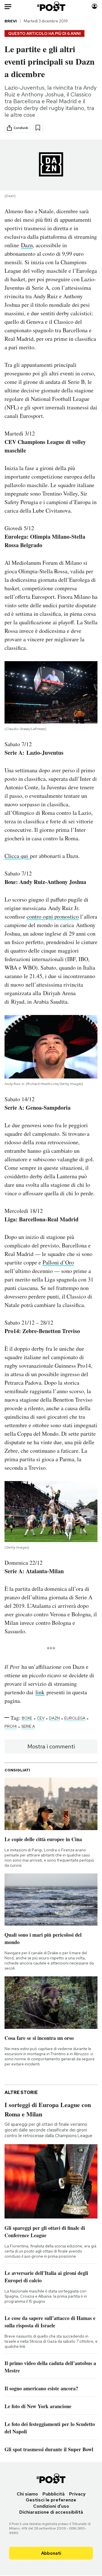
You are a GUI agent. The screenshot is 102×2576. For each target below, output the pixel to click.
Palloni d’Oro (58, 1262)
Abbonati (51, 2553)
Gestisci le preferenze (51, 2500)
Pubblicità (54, 2494)
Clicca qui (17, 856)
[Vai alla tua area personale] (94, 6)
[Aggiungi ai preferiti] (38, 128)
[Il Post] (51, 6)
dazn (54, 1718)
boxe (27, 1718)
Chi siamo (27, 2494)
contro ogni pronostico (53, 916)
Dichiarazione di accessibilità (51, 2512)
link (40, 1692)
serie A (28, 1726)
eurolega (75, 1718)
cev (41, 1718)
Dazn (27, 245)
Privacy (77, 2494)
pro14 (11, 1726)
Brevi (11, 21)
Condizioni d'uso (51, 2506)
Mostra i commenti (51, 1746)
